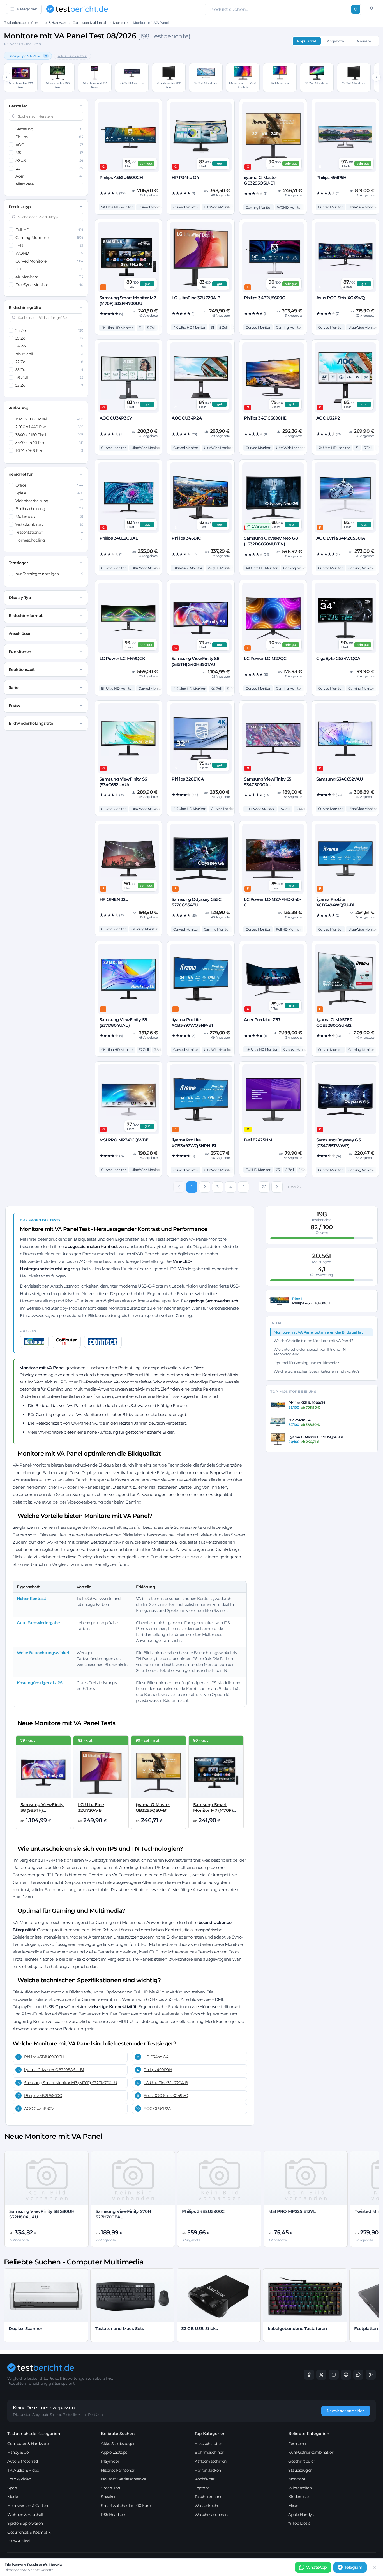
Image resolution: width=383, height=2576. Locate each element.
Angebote (335, 41)
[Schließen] (375, 2567)
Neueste (364, 41)
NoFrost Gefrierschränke (123, 2479)
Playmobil (110, 2461)
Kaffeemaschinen (211, 2461)
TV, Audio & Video (23, 2470)
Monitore (120, 23)
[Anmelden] (372, 9)
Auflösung (19, 408)
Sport (12, 2488)
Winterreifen (300, 2488)
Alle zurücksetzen (72, 56)
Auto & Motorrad (23, 2461)
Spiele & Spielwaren (25, 2523)
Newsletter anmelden (346, 2411)
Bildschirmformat (26, 616)
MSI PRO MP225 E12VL (292, 2211)
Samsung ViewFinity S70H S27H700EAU (123, 2214)
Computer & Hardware (49, 23)
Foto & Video (19, 2479)
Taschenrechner (209, 2497)
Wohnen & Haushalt (26, 2515)
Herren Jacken (208, 2470)
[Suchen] (356, 9)
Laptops (202, 2488)
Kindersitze (298, 2497)
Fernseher (297, 2444)
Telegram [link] (354, 2567)
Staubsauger (300, 2470)
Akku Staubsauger (118, 2444)
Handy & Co (18, 2452)
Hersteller (18, 106)
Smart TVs (110, 2488)
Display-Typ (20, 598)
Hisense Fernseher (118, 2470)
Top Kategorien (210, 2434)
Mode (12, 2497)
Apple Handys (301, 2515)
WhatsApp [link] (317, 2567)
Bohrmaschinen (209, 2452)
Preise (15, 705)
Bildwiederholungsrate (31, 723)
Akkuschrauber (208, 2444)
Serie (14, 687)
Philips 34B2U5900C (203, 2211)
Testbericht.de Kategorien (34, 2434)
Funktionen (20, 652)
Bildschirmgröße (25, 307)
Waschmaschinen (211, 2515)
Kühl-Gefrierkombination (311, 2452)
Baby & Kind (19, 2541)
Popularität (307, 41)
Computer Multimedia (90, 23)
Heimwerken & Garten (28, 2506)
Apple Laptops (114, 2452)
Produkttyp (20, 207)
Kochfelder (205, 2479)
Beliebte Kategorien (309, 2434)
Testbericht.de (15, 23)
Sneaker (108, 2497)
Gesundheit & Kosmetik (29, 2532)
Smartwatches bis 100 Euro (126, 2506)
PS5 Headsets (113, 2515)
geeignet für (21, 474)
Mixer (293, 2506)
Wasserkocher (208, 2506)
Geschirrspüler (302, 2461)
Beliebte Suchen (118, 2434)
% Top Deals (299, 2523)
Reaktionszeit (22, 669)
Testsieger (18, 563)
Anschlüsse (19, 634)
